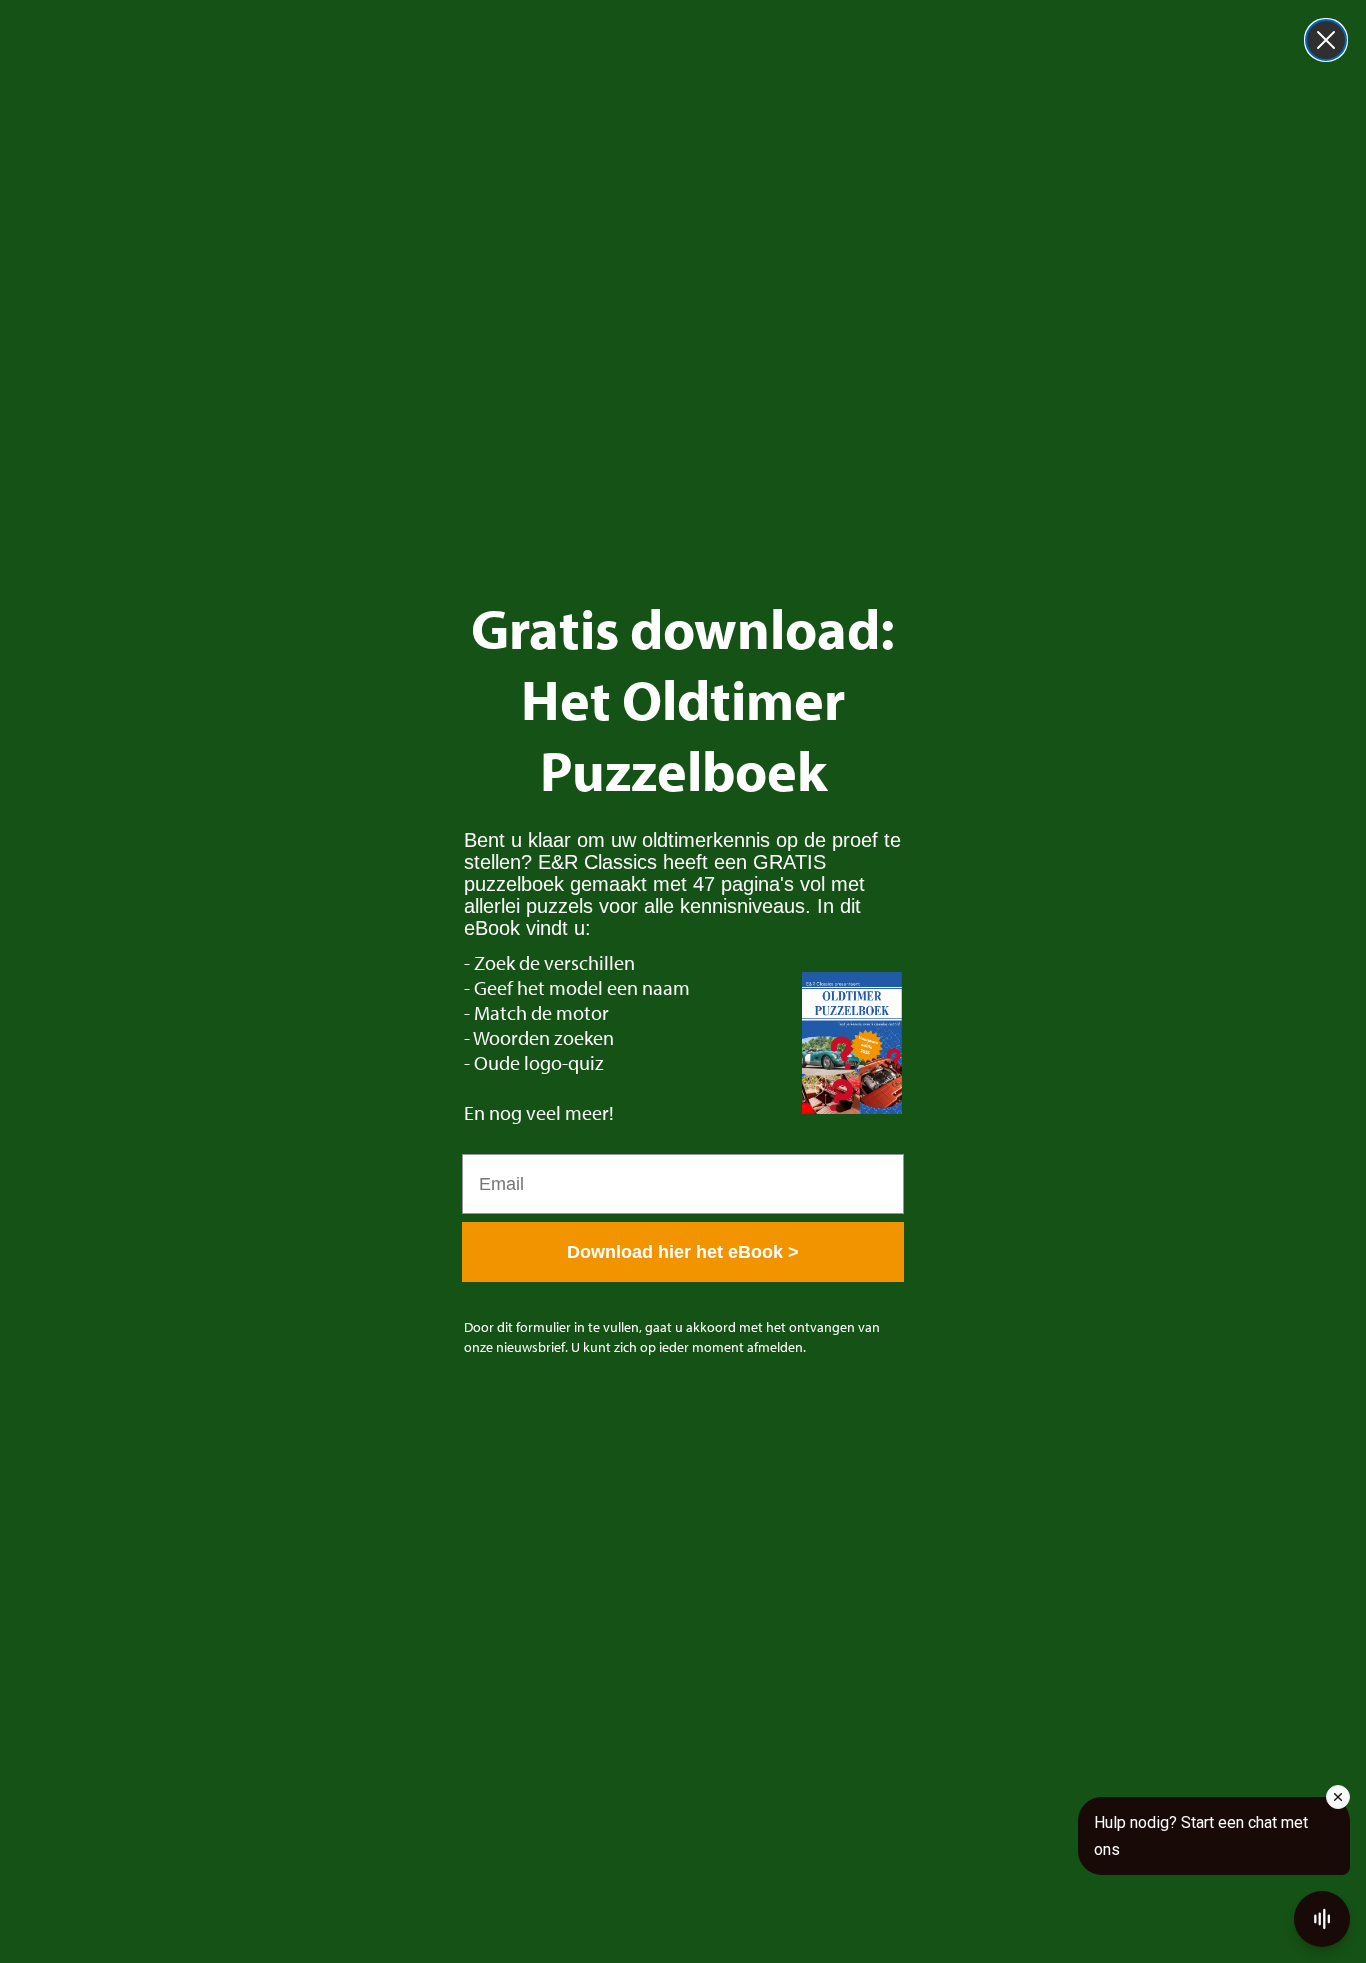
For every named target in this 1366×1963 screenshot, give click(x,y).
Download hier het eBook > (683, 1252)
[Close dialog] (1326, 40)
